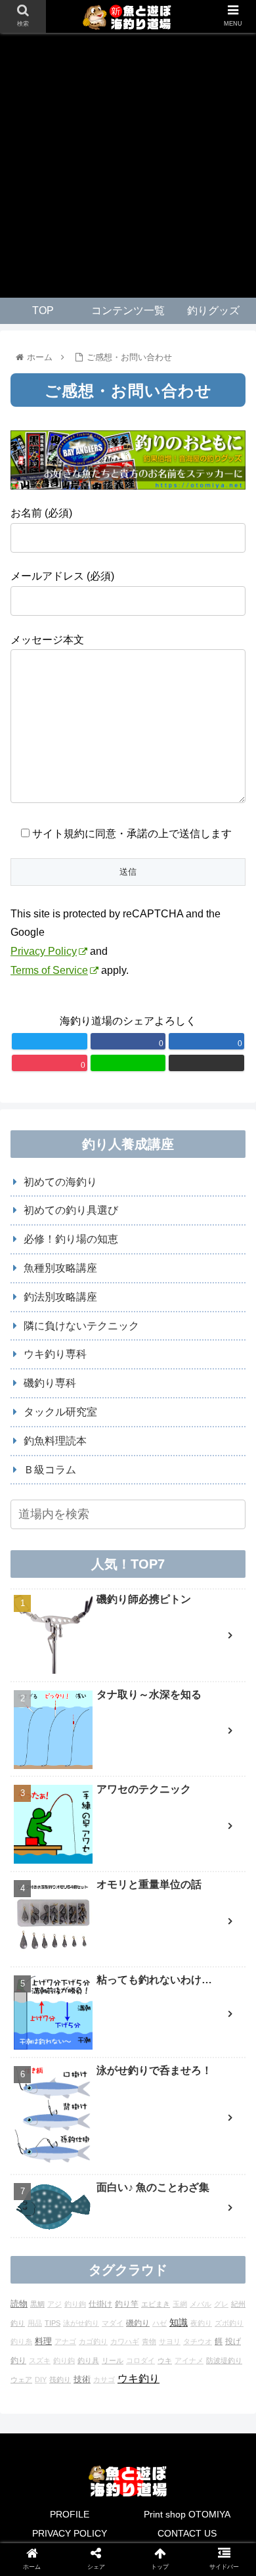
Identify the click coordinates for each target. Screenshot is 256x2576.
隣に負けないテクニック (81, 1326)
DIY (41, 2380)
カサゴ (104, 2380)
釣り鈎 (64, 2360)
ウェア (21, 2380)
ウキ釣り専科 (55, 1354)
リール (113, 2360)
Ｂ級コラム (50, 1470)
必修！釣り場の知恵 (71, 1239)
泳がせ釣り (81, 2323)
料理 (43, 2341)
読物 (19, 2304)
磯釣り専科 (50, 1383)
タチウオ (198, 2341)
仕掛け (100, 2304)
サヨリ (170, 2341)
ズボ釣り (229, 2323)
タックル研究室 (60, 1412)
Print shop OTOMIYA (187, 2514)
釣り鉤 (75, 2304)
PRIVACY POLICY (70, 2533)
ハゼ (160, 2323)
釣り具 (88, 2360)
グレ (221, 2304)
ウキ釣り (139, 2379)
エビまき (156, 2304)
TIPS (53, 2323)
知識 (179, 2322)
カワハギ (125, 2341)
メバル (201, 2304)
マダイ (113, 2323)
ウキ (165, 2360)
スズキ (40, 2360)
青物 (149, 2341)
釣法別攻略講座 (60, 1297)
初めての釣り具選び (71, 1210)
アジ (54, 2304)
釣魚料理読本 (55, 1441)
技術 (82, 2379)
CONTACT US (187, 2533)
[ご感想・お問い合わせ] (157, 1924)
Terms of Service (49, 970)
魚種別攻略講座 (60, 1268)
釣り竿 (127, 2304)
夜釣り (201, 2323)
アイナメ (189, 2360)
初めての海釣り (60, 1182)
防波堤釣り (224, 2360)
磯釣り (138, 2323)
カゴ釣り (93, 2341)
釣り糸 (21, 2341)
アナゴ (65, 2341)
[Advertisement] (128, 165)
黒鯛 (37, 2304)
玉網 (180, 2304)
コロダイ (140, 2360)
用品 (35, 2323)
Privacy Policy (44, 951)
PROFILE (70, 2514)
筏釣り (60, 2380)
